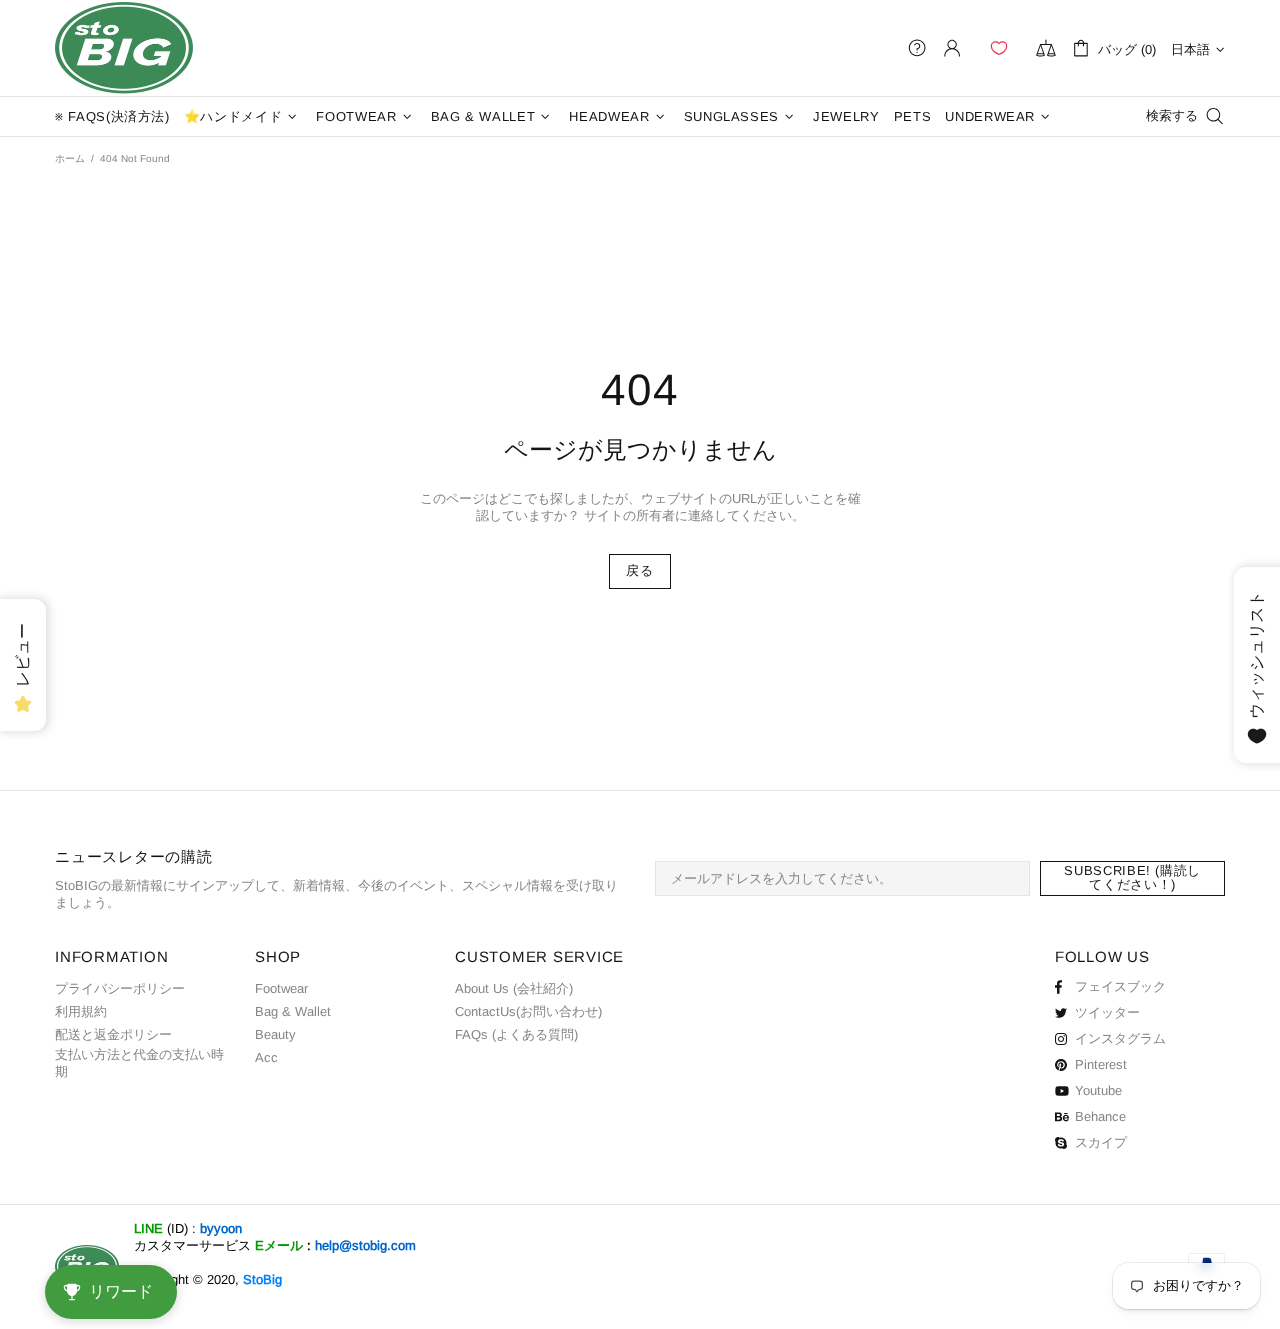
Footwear (281, 988)
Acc (266, 1057)
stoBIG (124, 48)
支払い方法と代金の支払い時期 (139, 1063)
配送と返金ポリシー (113, 1034)
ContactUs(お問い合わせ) (528, 1011)
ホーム (70, 158)
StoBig (262, 1279)
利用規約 (81, 1011)
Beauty (275, 1034)
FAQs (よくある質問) (516, 1034)
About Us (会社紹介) (514, 988)
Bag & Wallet (293, 1011)
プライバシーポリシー (120, 988)
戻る (639, 570)
